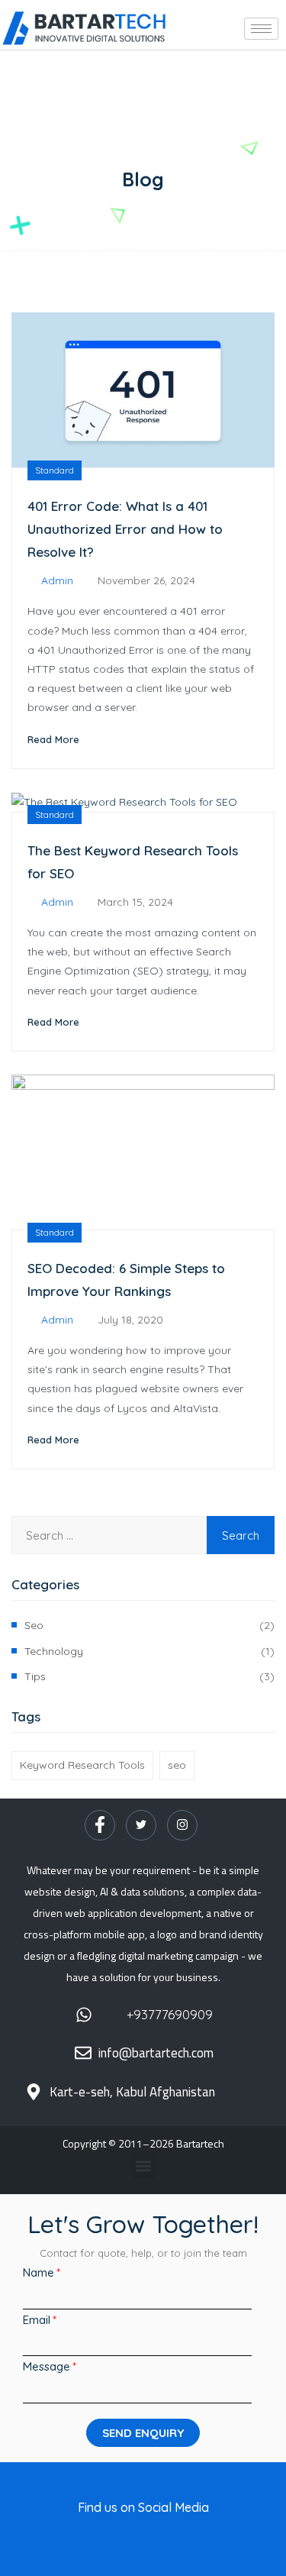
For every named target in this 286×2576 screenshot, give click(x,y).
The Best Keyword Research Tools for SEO (133, 862)
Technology (54, 1651)
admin (57, 580)
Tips (35, 1676)
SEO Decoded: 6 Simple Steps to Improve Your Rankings (126, 1280)
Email (37, 2320)
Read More (53, 739)
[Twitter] (141, 1825)
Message (47, 2366)
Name (39, 2272)
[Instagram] (182, 1825)
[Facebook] (100, 1825)
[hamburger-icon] (261, 29)
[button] (143, 2166)
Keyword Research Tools (82, 1765)
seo (34, 1625)
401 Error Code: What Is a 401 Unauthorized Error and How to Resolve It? (125, 529)
